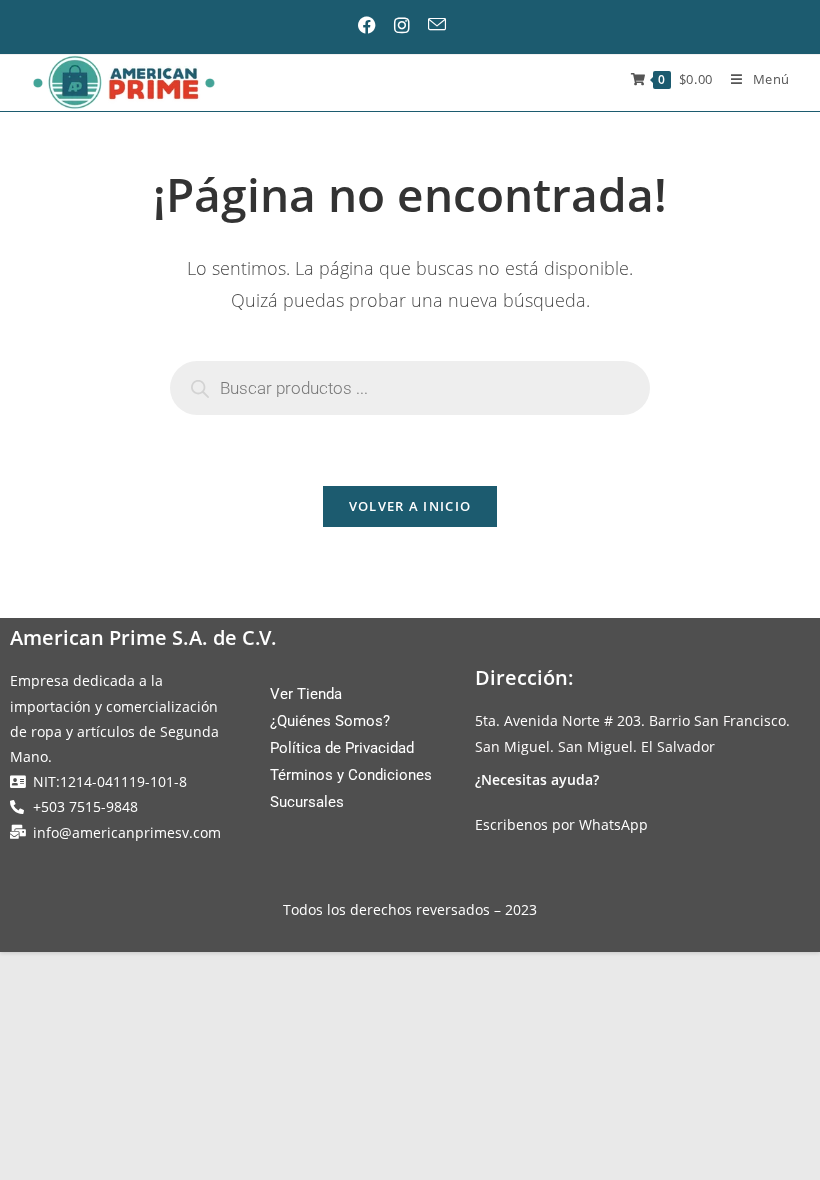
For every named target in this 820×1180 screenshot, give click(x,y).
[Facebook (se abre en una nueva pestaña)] (375, 25)
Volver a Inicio (410, 506)
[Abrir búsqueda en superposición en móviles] (410, 388)
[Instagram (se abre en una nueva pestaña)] (409, 25)
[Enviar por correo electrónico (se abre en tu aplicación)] (444, 24)
